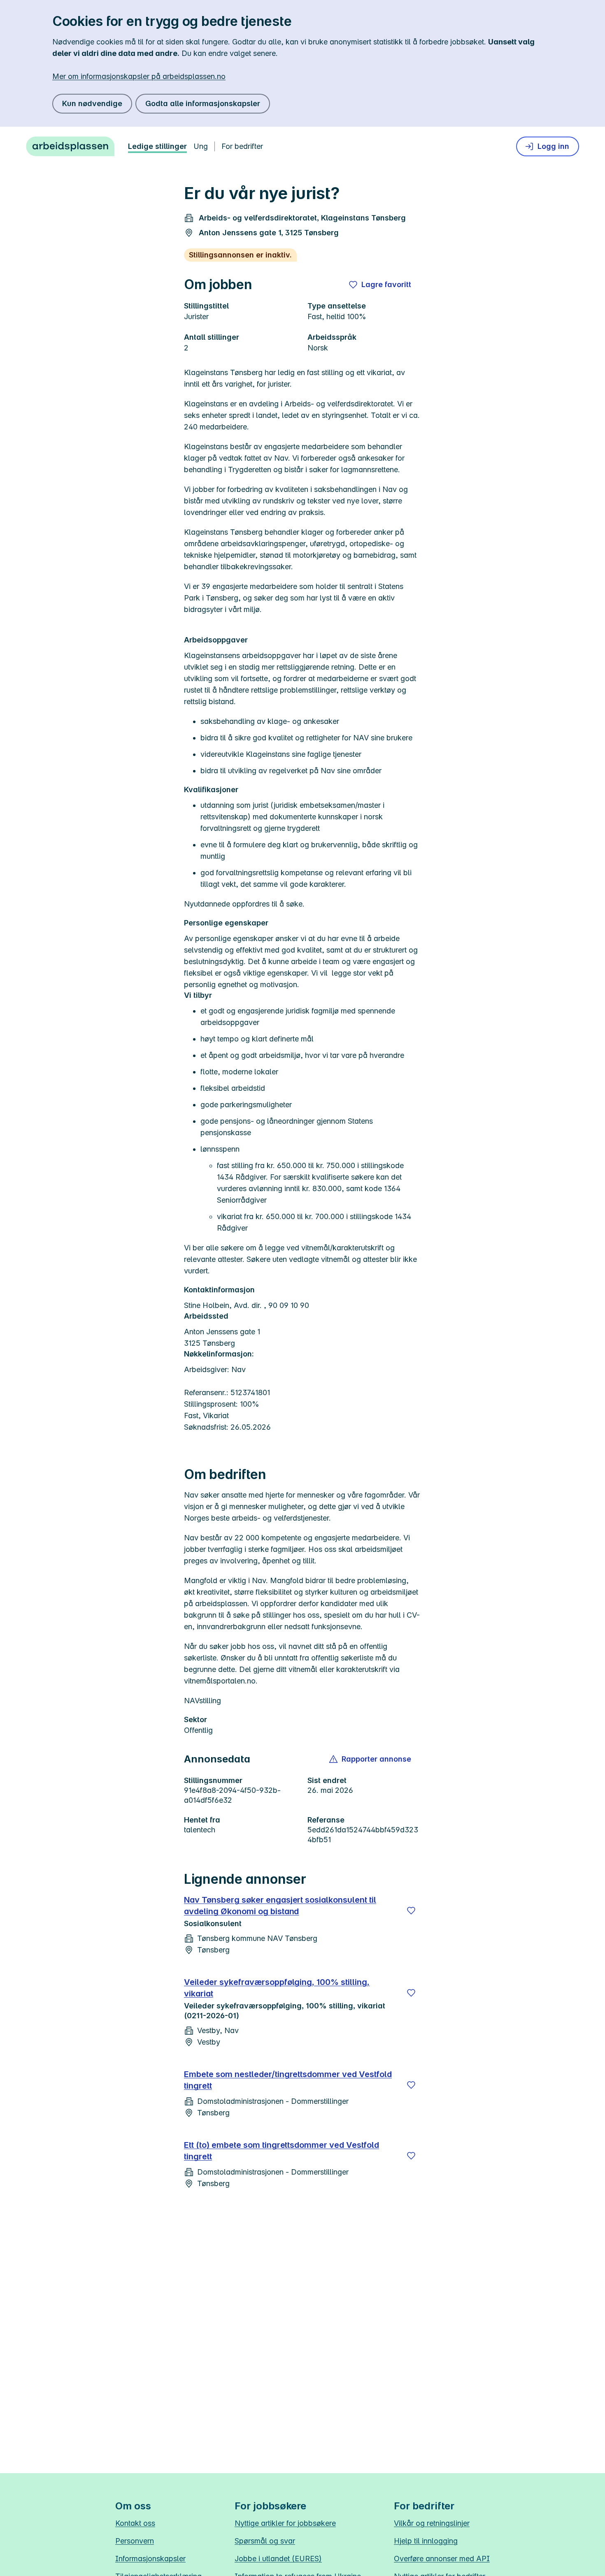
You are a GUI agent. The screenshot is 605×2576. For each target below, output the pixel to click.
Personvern (135, 2541)
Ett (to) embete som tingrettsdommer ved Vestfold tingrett (282, 2151)
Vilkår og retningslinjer (432, 2523)
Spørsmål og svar (265, 2541)
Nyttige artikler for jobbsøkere (285, 2523)
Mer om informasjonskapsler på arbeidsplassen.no (139, 76)
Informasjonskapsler (150, 2559)
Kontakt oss (135, 2523)
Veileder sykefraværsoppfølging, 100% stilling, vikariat (277, 1988)
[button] (371, 1759)
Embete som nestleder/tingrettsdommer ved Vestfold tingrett (288, 2080)
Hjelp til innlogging (426, 2541)
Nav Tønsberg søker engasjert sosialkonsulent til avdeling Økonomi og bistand (280, 1906)
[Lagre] (411, 1911)
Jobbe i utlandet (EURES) (278, 2559)
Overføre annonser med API (442, 2559)
